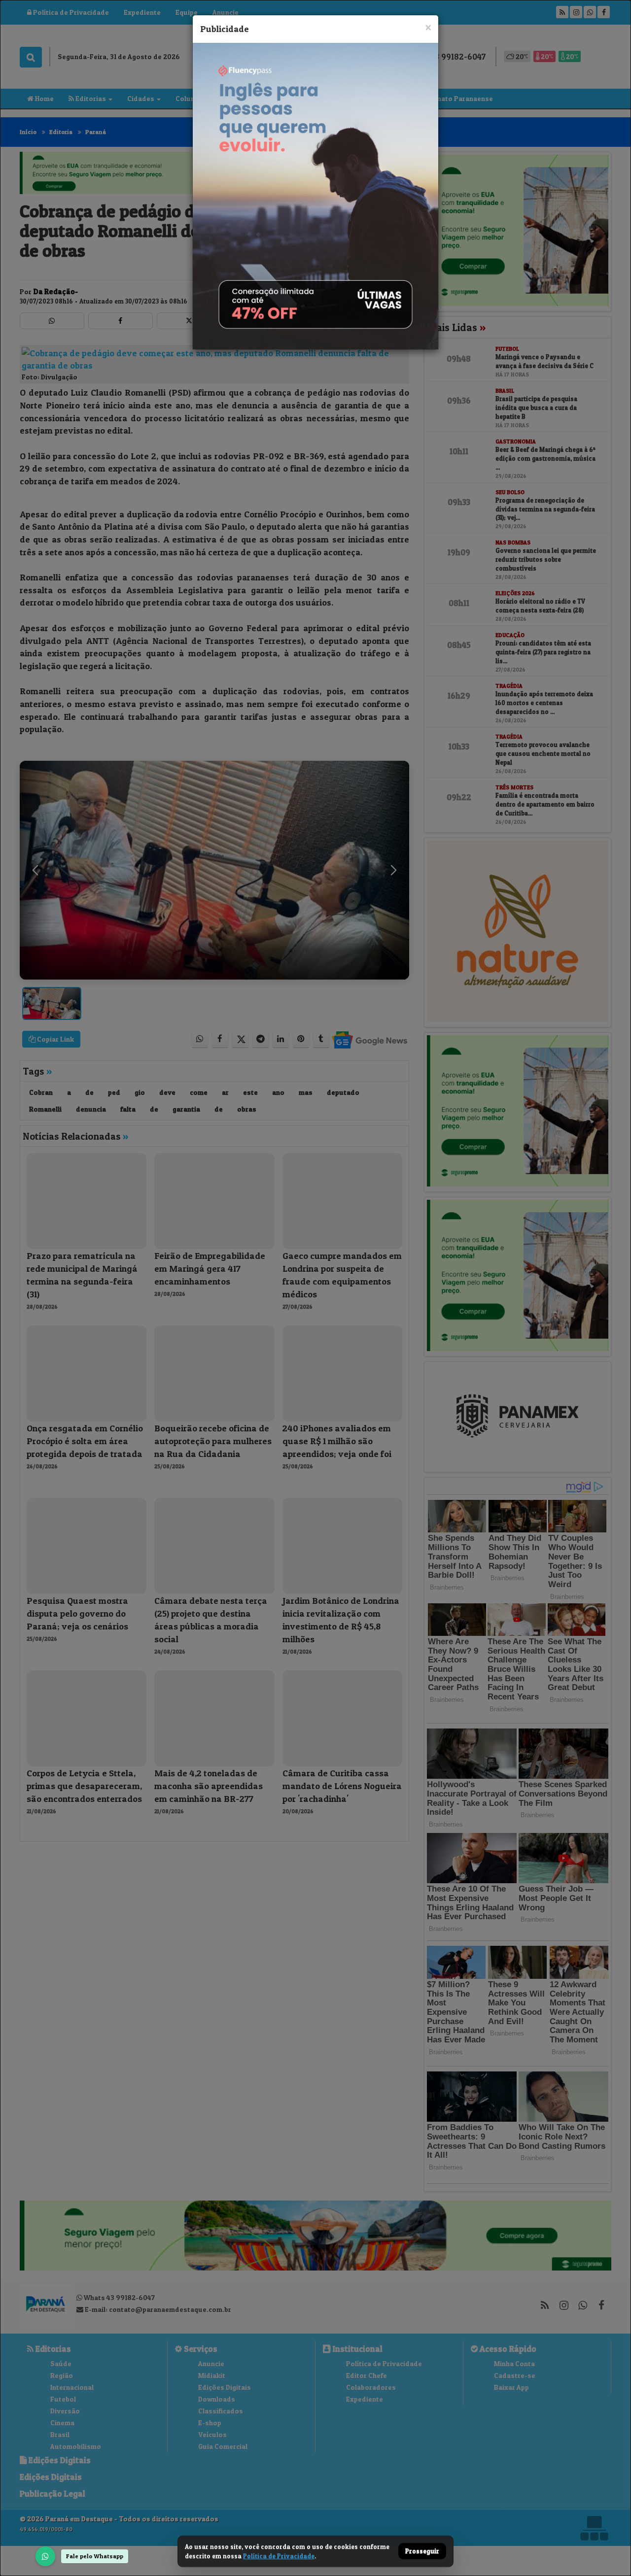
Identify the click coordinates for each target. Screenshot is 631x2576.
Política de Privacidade (279, 2556)
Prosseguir (422, 2551)
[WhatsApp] (45, 2556)
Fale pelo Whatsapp (95, 2556)
